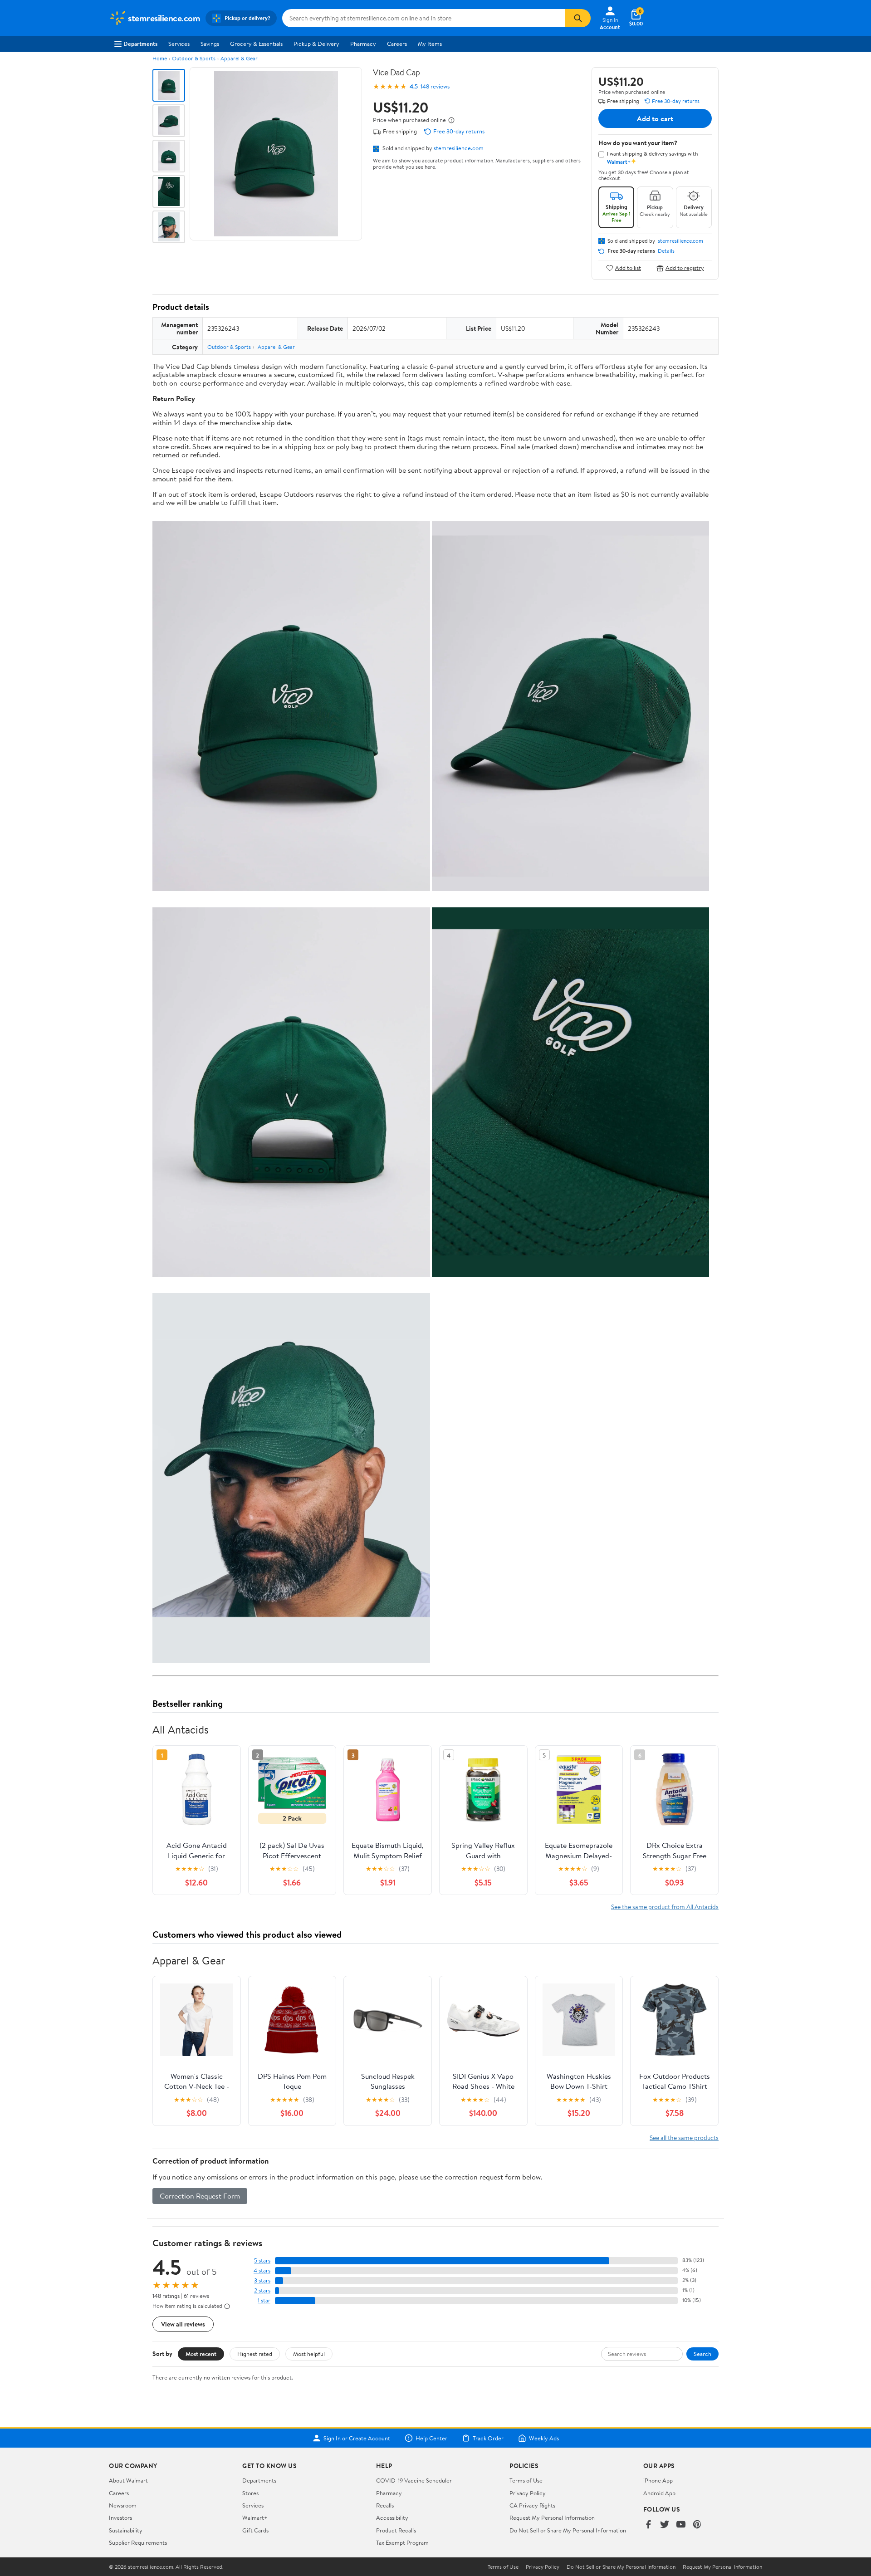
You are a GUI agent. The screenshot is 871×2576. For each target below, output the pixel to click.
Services (179, 44)
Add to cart (655, 118)
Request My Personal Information (552, 2517)
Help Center (431, 2438)
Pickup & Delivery (316, 44)
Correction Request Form (200, 2196)
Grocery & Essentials (256, 44)
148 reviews (435, 86)
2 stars (262, 2290)
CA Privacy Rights (532, 2505)
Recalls (385, 2505)
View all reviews (183, 2324)
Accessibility (392, 2517)
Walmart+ (255, 2517)
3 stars (262, 2280)
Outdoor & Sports (194, 58)
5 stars (262, 2260)
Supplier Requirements (138, 2542)
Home (160, 58)
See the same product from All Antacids (665, 1907)
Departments (140, 44)
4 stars (262, 2270)
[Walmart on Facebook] (648, 2525)
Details (666, 251)
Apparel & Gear (239, 58)
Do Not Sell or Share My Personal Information (568, 2530)
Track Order (488, 2438)
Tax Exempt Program (402, 2542)
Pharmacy (363, 44)
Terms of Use (526, 2480)
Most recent (201, 2354)
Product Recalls (396, 2530)
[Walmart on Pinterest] (697, 2525)
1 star (264, 2300)
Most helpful (309, 2354)
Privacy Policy (528, 2493)
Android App (659, 2493)
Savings (210, 44)
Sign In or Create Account (357, 2438)
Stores (250, 2493)
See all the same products (684, 2138)
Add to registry (685, 268)
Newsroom (123, 2505)
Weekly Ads (544, 2438)
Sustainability (126, 2530)
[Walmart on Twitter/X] (665, 2525)
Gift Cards (255, 2530)
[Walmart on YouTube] (681, 2525)
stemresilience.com (459, 148)
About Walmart (128, 2480)
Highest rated (255, 2354)
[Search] (578, 18)
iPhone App (658, 2480)
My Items (430, 44)
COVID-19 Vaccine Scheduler (414, 2480)
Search (702, 2354)
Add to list (628, 268)
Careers (397, 44)
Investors (120, 2517)
